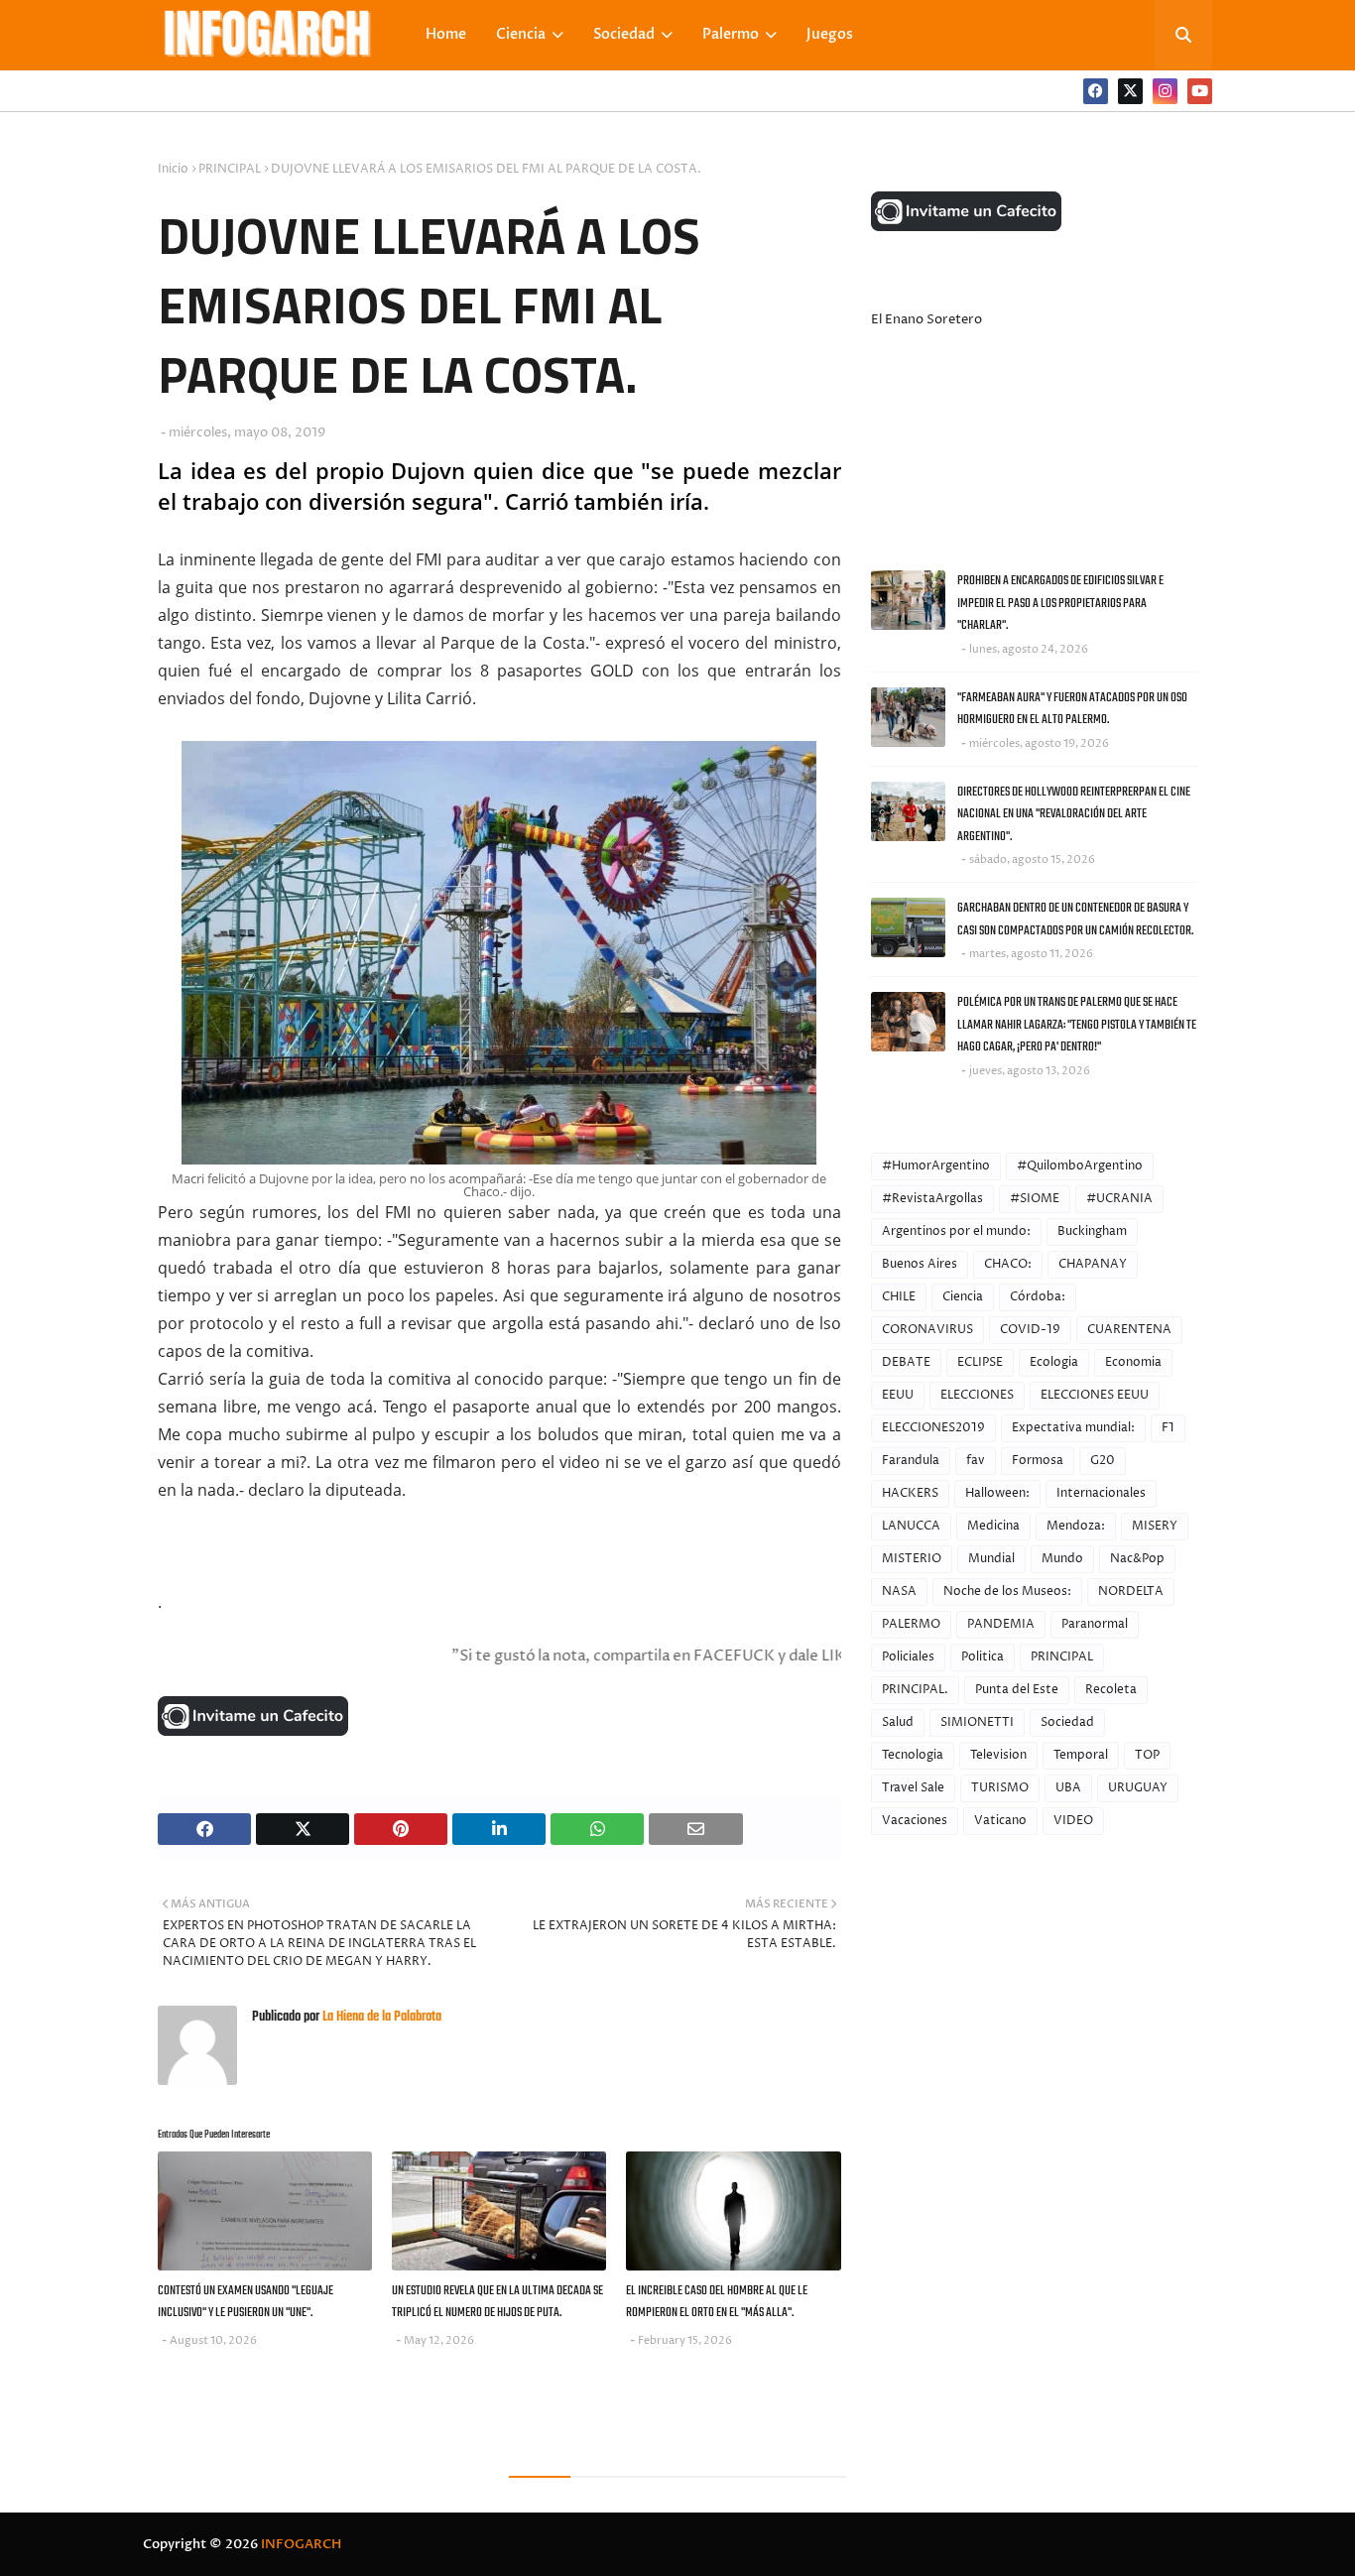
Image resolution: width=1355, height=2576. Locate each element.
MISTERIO (912, 1559)
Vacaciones (915, 1821)
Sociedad (1067, 1722)
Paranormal (1095, 1624)
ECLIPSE (980, 1362)
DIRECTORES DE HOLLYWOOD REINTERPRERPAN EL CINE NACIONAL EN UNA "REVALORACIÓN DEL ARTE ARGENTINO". (1074, 814)
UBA (1068, 1788)
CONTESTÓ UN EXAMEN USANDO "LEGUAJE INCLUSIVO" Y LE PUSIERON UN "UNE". (246, 2302)
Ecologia (1054, 1362)
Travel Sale (913, 1788)
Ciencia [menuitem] (521, 34)
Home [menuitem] (446, 34)
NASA (899, 1592)
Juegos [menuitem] (830, 34)
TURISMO (1000, 1788)
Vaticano (1000, 1821)
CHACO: (1008, 1264)
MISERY (1155, 1526)
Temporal (1081, 1755)
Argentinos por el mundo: (956, 1231)
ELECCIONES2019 (933, 1428)
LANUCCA (911, 1526)
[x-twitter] (1130, 91)
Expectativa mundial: (1073, 1428)
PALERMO (911, 1624)
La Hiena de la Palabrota (380, 2017)
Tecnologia (913, 1755)
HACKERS (910, 1493)
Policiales (908, 1657)
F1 (1168, 1428)
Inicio (173, 169)
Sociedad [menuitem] (624, 34)
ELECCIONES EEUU (1095, 1395)
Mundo (1062, 1559)
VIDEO (1073, 1821)
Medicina (993, 1526)
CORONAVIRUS (927, 1330)
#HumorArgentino (936, 1166)
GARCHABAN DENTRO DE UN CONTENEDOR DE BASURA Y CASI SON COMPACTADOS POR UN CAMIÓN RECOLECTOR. (1075, 920)
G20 (1103, 1461)
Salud (898, 1722)
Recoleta (1111, 1690)
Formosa (1038, 1461)
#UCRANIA (1119, 1199)
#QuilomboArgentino (1080, 1166)
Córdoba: (1038, 1297)
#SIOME (1035, 1199)
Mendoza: (1076, 1526)
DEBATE (906, 1362)
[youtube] (1200, 91)
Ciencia (963, 1297)
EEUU (898, 1395)
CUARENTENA (1129, 1330)
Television (998, 1755)
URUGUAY (1138, 1788)
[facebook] (1096, 91)
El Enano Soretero (926, 319)
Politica (983, 1657)
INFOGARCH (301, 2544)
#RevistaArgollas (932, 1199)
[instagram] (1165, 91)
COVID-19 (1030, 1330)
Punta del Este (1017, 1690)
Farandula (911, 1461)
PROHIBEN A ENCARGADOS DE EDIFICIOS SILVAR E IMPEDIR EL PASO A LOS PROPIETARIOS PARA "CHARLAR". (1060, 603)
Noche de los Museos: (1007, 1592)
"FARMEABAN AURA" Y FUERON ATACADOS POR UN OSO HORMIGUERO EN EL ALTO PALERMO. (1072, 709)
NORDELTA (1131, 1592)
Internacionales (1101, 1493)
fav (976, 1461)
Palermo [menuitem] (731, 34)
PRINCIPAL (230, 169)
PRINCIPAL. (915, 1690)
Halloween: (997, 1493)
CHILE (899, 1297)
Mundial (991, 1559)
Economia (1133, 1362)
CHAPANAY (1093, 1264)
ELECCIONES (977, 1395)
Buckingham (1092, 1231)
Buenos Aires (920, 1264)
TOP (1147, 1755)
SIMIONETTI (977, 1722)
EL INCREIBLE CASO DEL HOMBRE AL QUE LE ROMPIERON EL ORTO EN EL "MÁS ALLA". (717, 2302)
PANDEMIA (1001, 1624)
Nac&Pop (1137, 1559)
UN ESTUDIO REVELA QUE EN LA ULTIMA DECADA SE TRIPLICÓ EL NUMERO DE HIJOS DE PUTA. (497, 2302)
